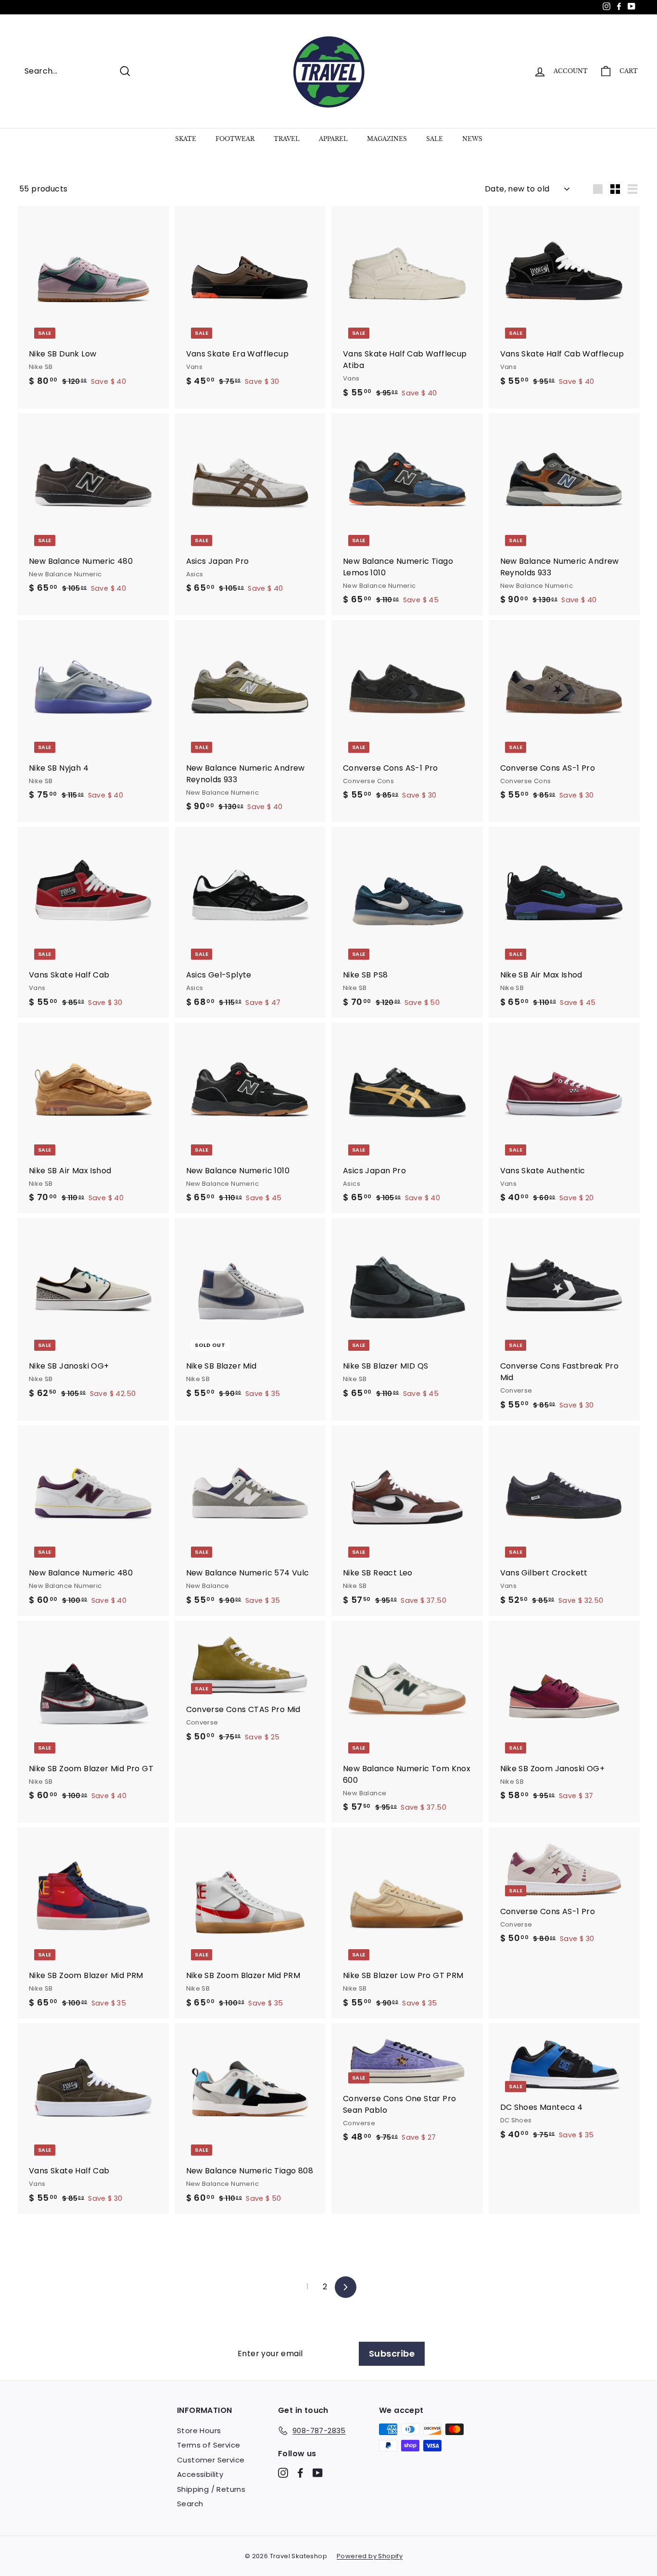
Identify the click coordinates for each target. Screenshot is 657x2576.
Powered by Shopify (370, 2556)
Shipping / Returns (211, 2489)
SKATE (186, 139)
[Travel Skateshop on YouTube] (318, 2472)
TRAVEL (287, 139)
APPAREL (333, 139)
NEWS (472, 139)
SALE (435, 139)
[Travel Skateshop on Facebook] (300, 2472)
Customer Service (211, 2460)
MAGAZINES (387, 139)
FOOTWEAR (235, 139)
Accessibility (200, 2474)
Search (190, 2504)
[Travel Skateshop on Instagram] (283, 2472)
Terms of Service (208, 2445)
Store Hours (199, 2430)
